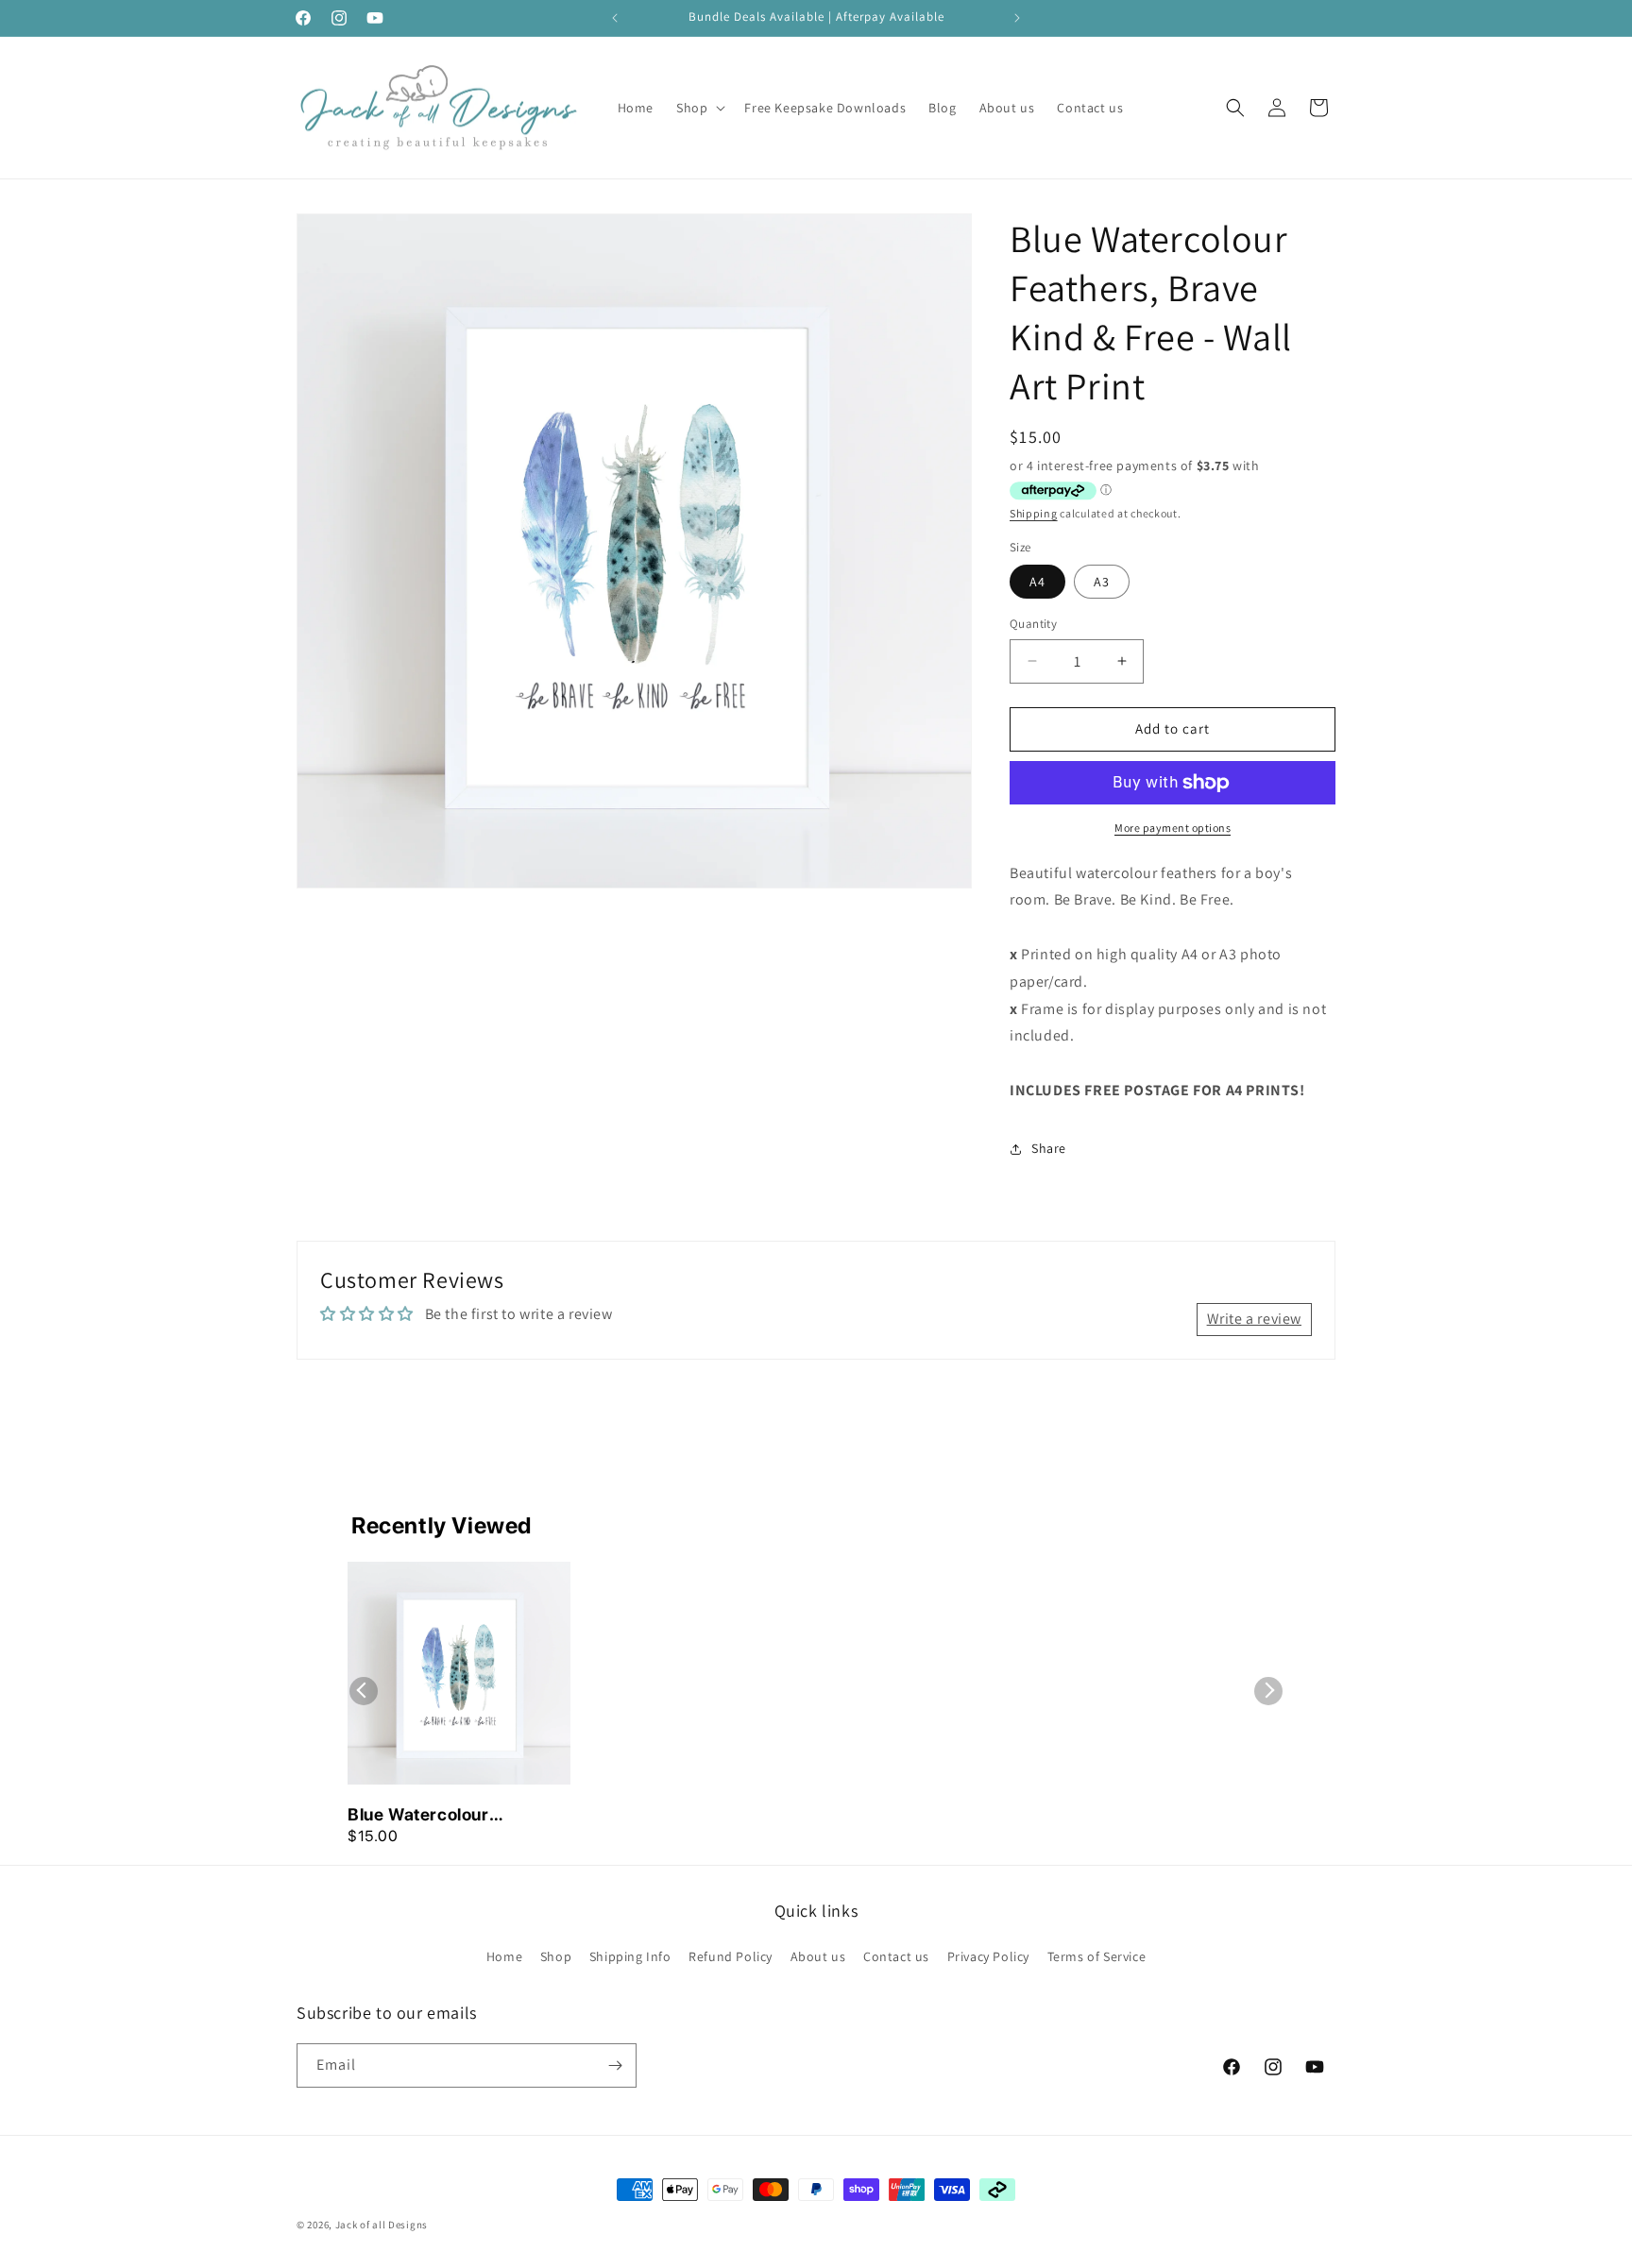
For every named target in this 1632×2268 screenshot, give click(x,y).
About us (818, 1956)
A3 (1102, 582)
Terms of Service (1097, 1956)
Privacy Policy (988, 1956)
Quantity (1033, 624)
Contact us (896, 1956)
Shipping (1034, 513)
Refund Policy (731, 1956)
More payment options (1173, 828)
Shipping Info (630, 1956)
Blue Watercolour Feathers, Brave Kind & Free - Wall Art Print (442, 1816)
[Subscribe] (615, 2065)
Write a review (1254, 1319)
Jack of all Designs (382, 2225)
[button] (699, 108)
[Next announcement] (1017, 18)
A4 (1037, 582)
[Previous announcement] (615, 18)
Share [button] (1049, 1148)
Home (504, 1956)
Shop (556, 1956)
